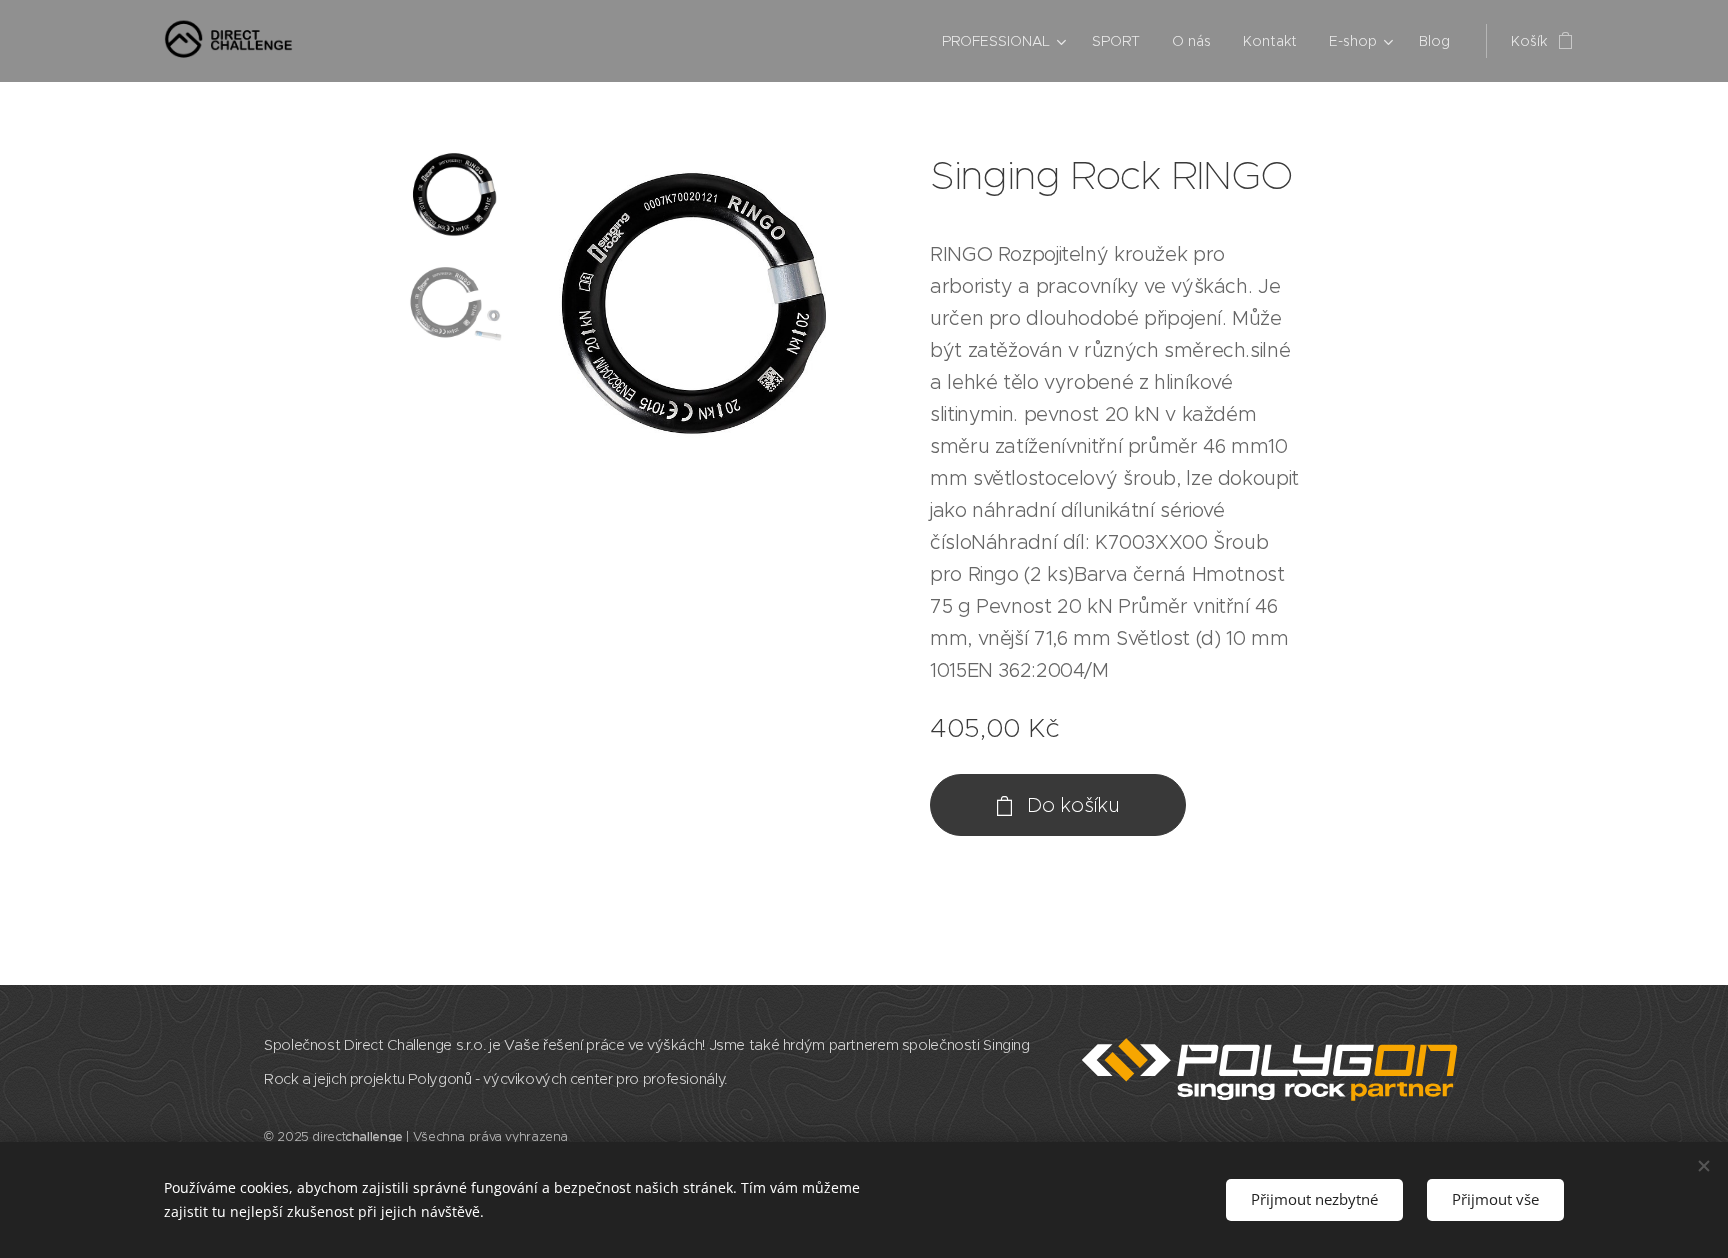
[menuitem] (1006, 41)
